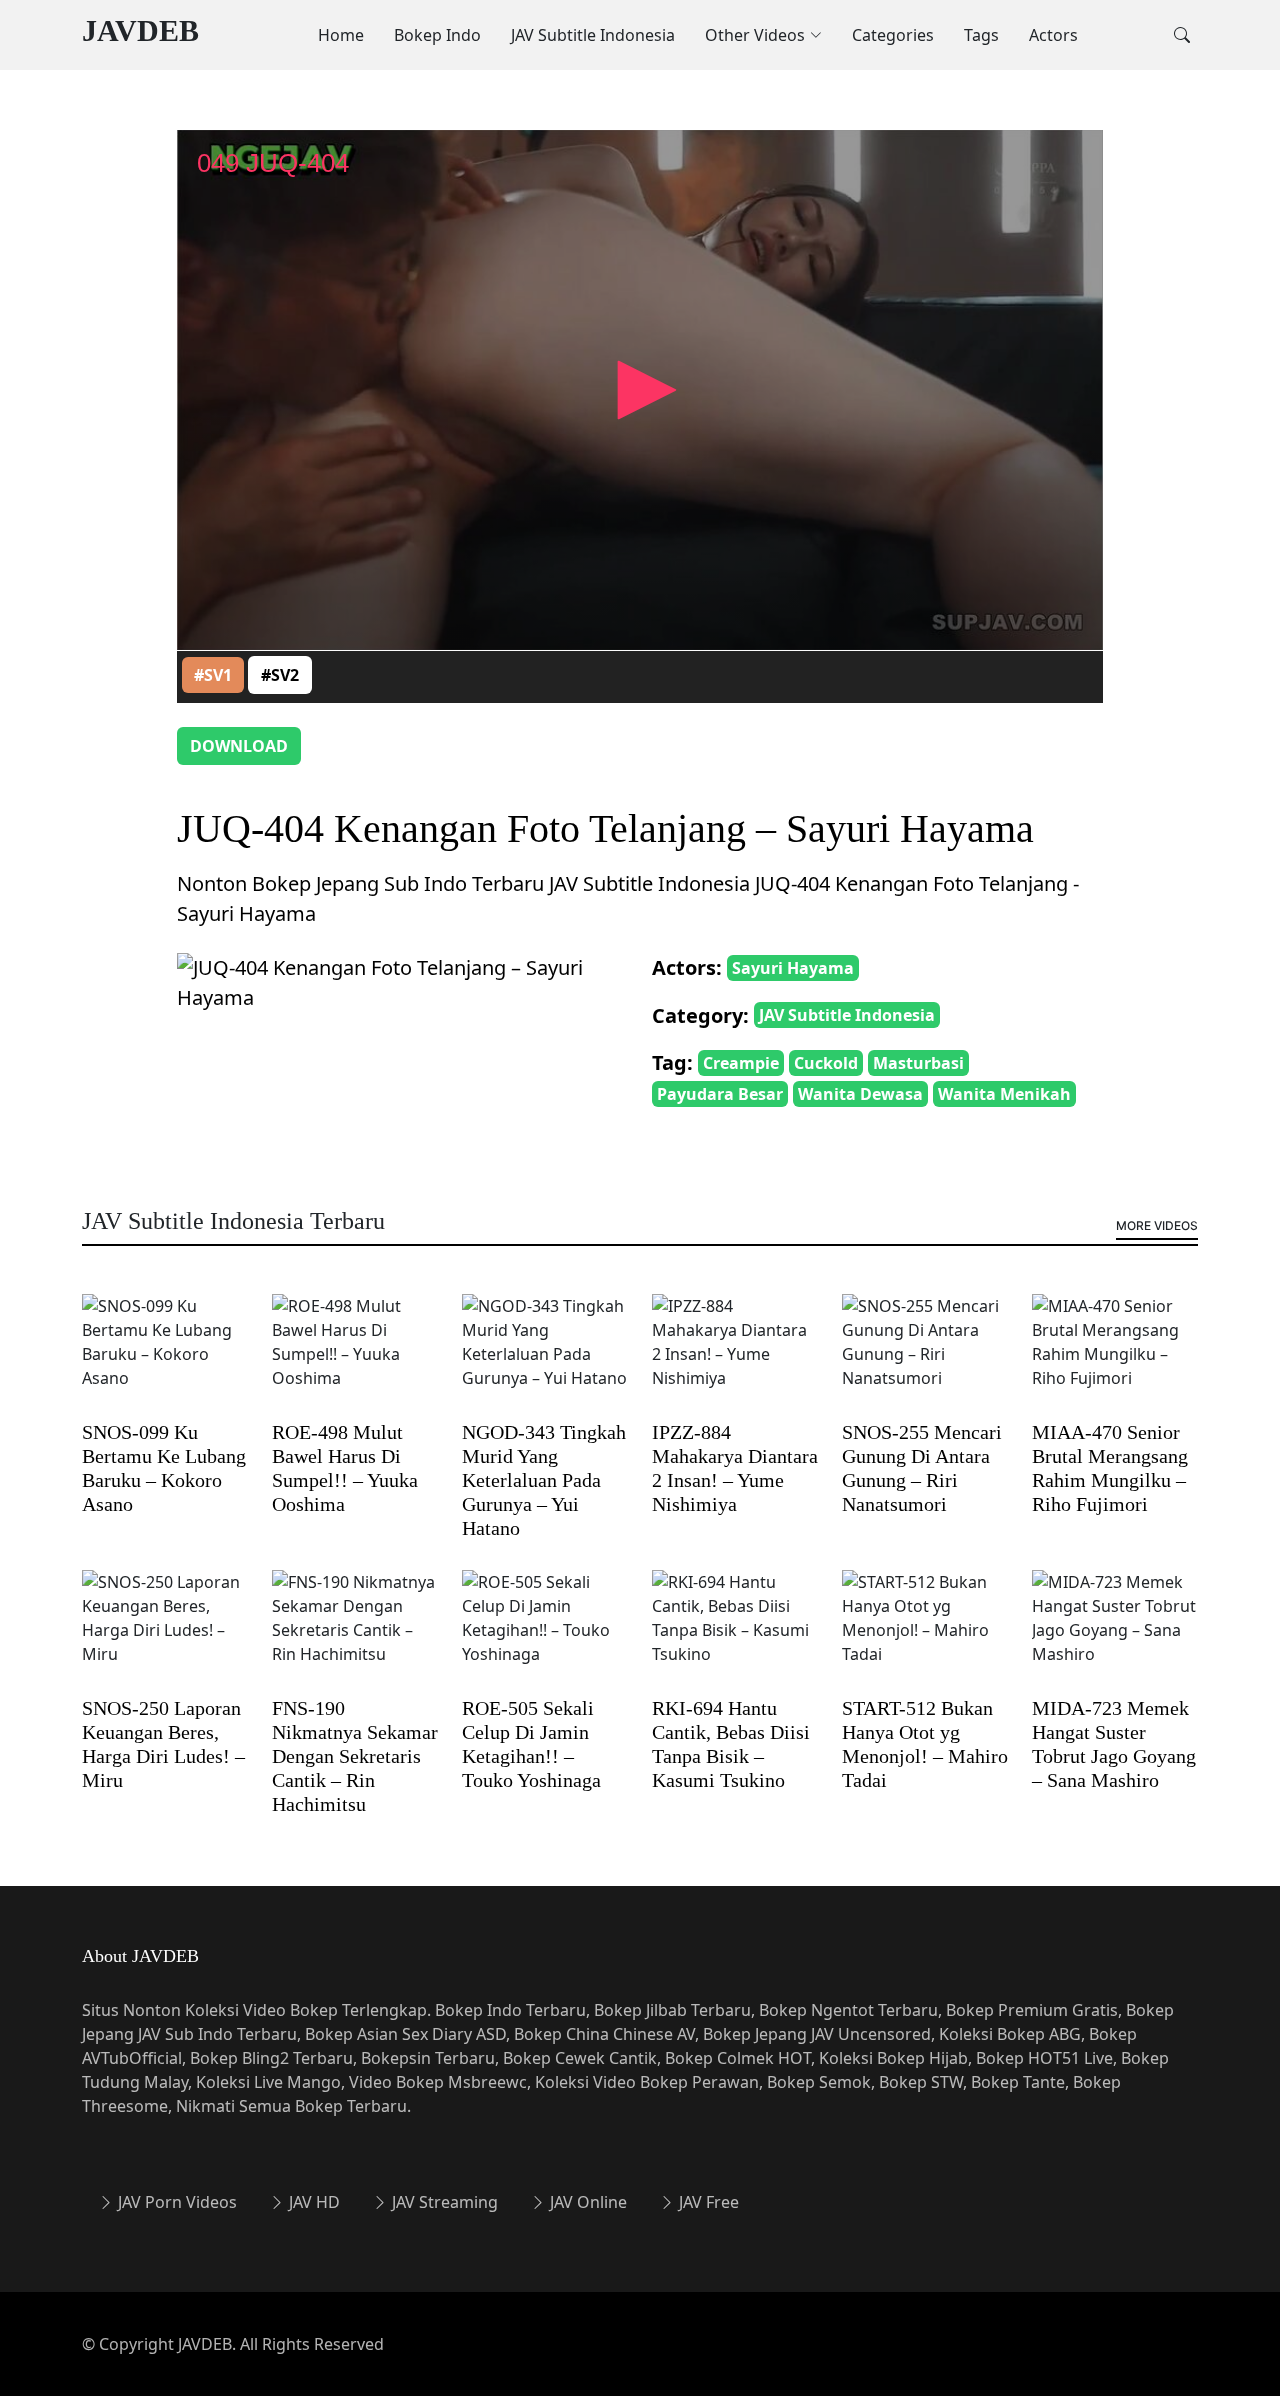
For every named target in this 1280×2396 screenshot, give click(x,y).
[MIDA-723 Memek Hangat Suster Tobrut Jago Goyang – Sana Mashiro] (1115, 1632)
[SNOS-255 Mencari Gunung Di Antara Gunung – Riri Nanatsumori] (925, 1356)
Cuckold (826, 1063)
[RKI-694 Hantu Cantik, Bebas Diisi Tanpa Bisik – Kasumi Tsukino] (735, 1632)
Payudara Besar (720, 1094)
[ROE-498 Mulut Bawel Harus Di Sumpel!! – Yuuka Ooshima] (355, 1356)
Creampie (741, 1063)
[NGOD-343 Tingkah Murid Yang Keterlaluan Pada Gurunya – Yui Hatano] (545, 1356)
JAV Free (707, 2202)
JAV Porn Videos (175, 2202)
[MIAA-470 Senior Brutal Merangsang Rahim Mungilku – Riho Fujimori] (1115, 1356)
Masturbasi (918, 1063)
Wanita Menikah (1004, 1094)
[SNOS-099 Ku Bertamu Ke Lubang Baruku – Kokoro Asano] (165, 1356)
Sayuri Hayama (793, 968)
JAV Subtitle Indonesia (593, 35)
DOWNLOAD (239, 746)
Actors (1053, 35)
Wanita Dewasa (860, 1094)
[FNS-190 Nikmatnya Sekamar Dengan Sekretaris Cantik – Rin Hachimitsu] (355, 1632)
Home (341, 35)
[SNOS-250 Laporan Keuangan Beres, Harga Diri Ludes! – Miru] (165, 1632)
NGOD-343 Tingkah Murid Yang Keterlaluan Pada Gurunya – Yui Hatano (544, 1480)
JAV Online (586, 2202)
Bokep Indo (437, 35)
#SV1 (213, 675)
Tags (981, 35)
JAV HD (312, 2202)
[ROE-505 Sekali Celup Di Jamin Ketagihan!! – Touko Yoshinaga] (545, 1632)
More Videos (1157, 1225)
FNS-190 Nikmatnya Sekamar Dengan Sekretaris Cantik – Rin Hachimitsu (355, 1756)
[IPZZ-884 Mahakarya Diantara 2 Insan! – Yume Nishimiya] (735, 1356)
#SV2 (280, 675)
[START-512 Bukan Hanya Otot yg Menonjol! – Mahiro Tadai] (925, 1632)
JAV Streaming (443, 2202)
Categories (893, 35)
